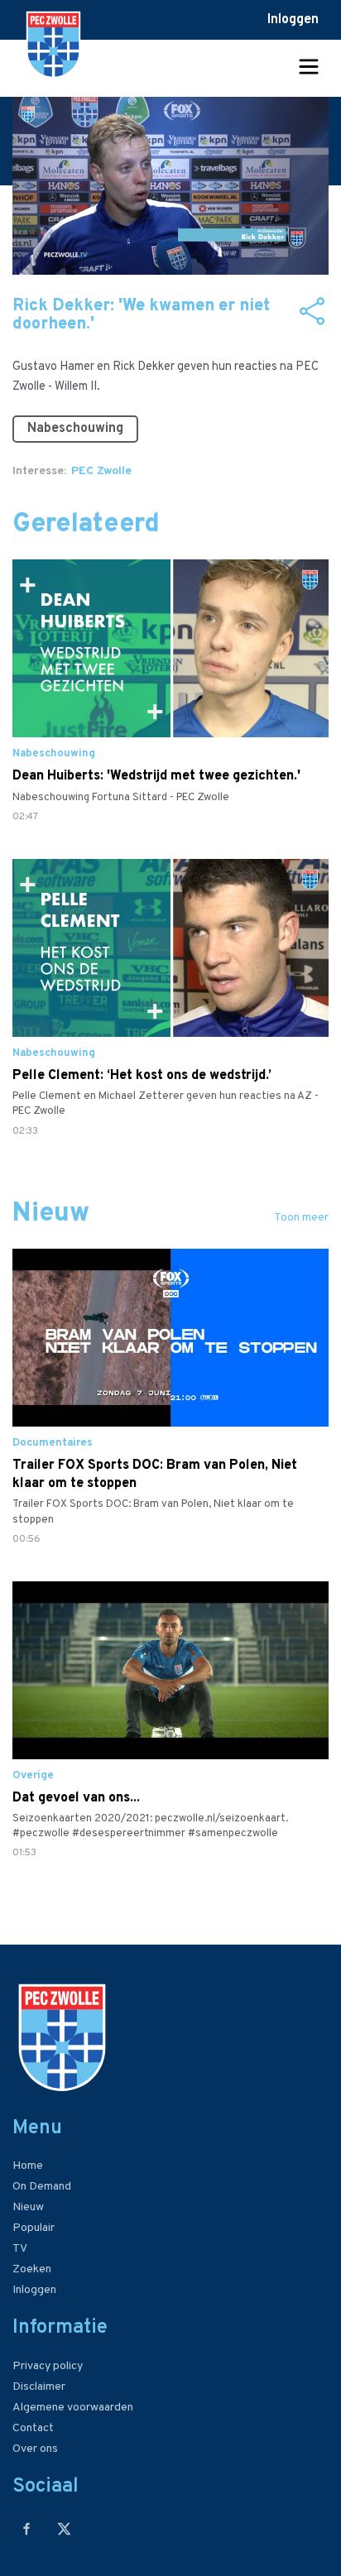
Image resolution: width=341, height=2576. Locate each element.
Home (28, 2166)
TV (20, 2249)
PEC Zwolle (101, 471)
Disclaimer (39, 2387)
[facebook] (27, 2528)
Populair (34, 2228)
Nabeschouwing (75, 429)
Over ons (35, 2449)
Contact (33, 2428)
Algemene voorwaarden (73, 2408)
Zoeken (32, 2269)
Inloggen (293, 20)
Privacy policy (48, 2366)
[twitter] (64, 2528)
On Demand (42, 2187)
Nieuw (28, 2207)
